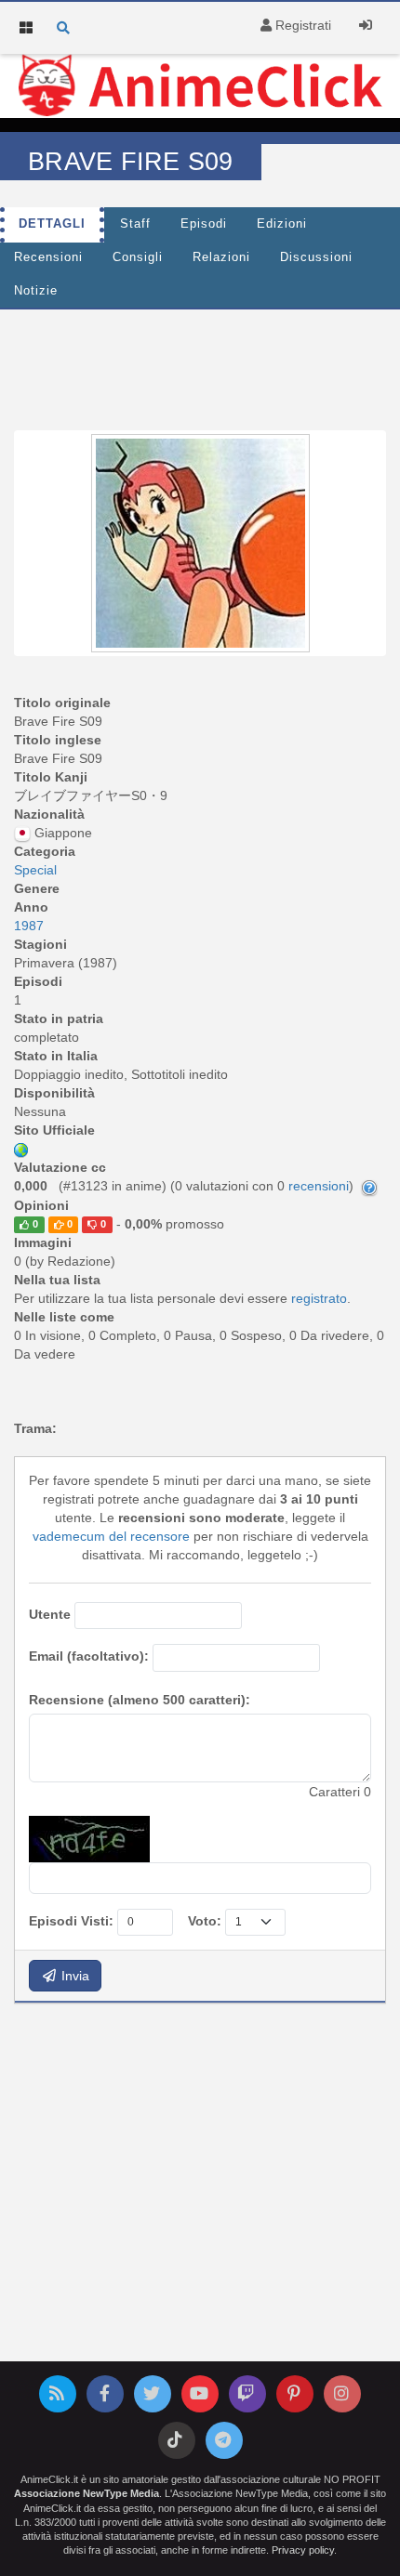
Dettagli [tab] (52, 224)
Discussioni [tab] (316, 257)
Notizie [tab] (36, 291)
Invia (73, 1976)
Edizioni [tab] (282, 224)
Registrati (301, 25)
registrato (319, 1298)
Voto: (205, 1921)
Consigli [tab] (138, 257)
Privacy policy (303, 2550)
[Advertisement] (200, 365)
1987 (29, 926)
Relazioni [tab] (221, 257)
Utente (50, 1614)
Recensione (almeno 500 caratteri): (140, 1700)
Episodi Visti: (71, 1921)
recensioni (319, 1186)
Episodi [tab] (204, 224)
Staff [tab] (135, 224)
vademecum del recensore (111, 1536)
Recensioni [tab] (48, 257)
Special (35, 870)
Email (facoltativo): (89, 1656)
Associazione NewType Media (87, 2493)
